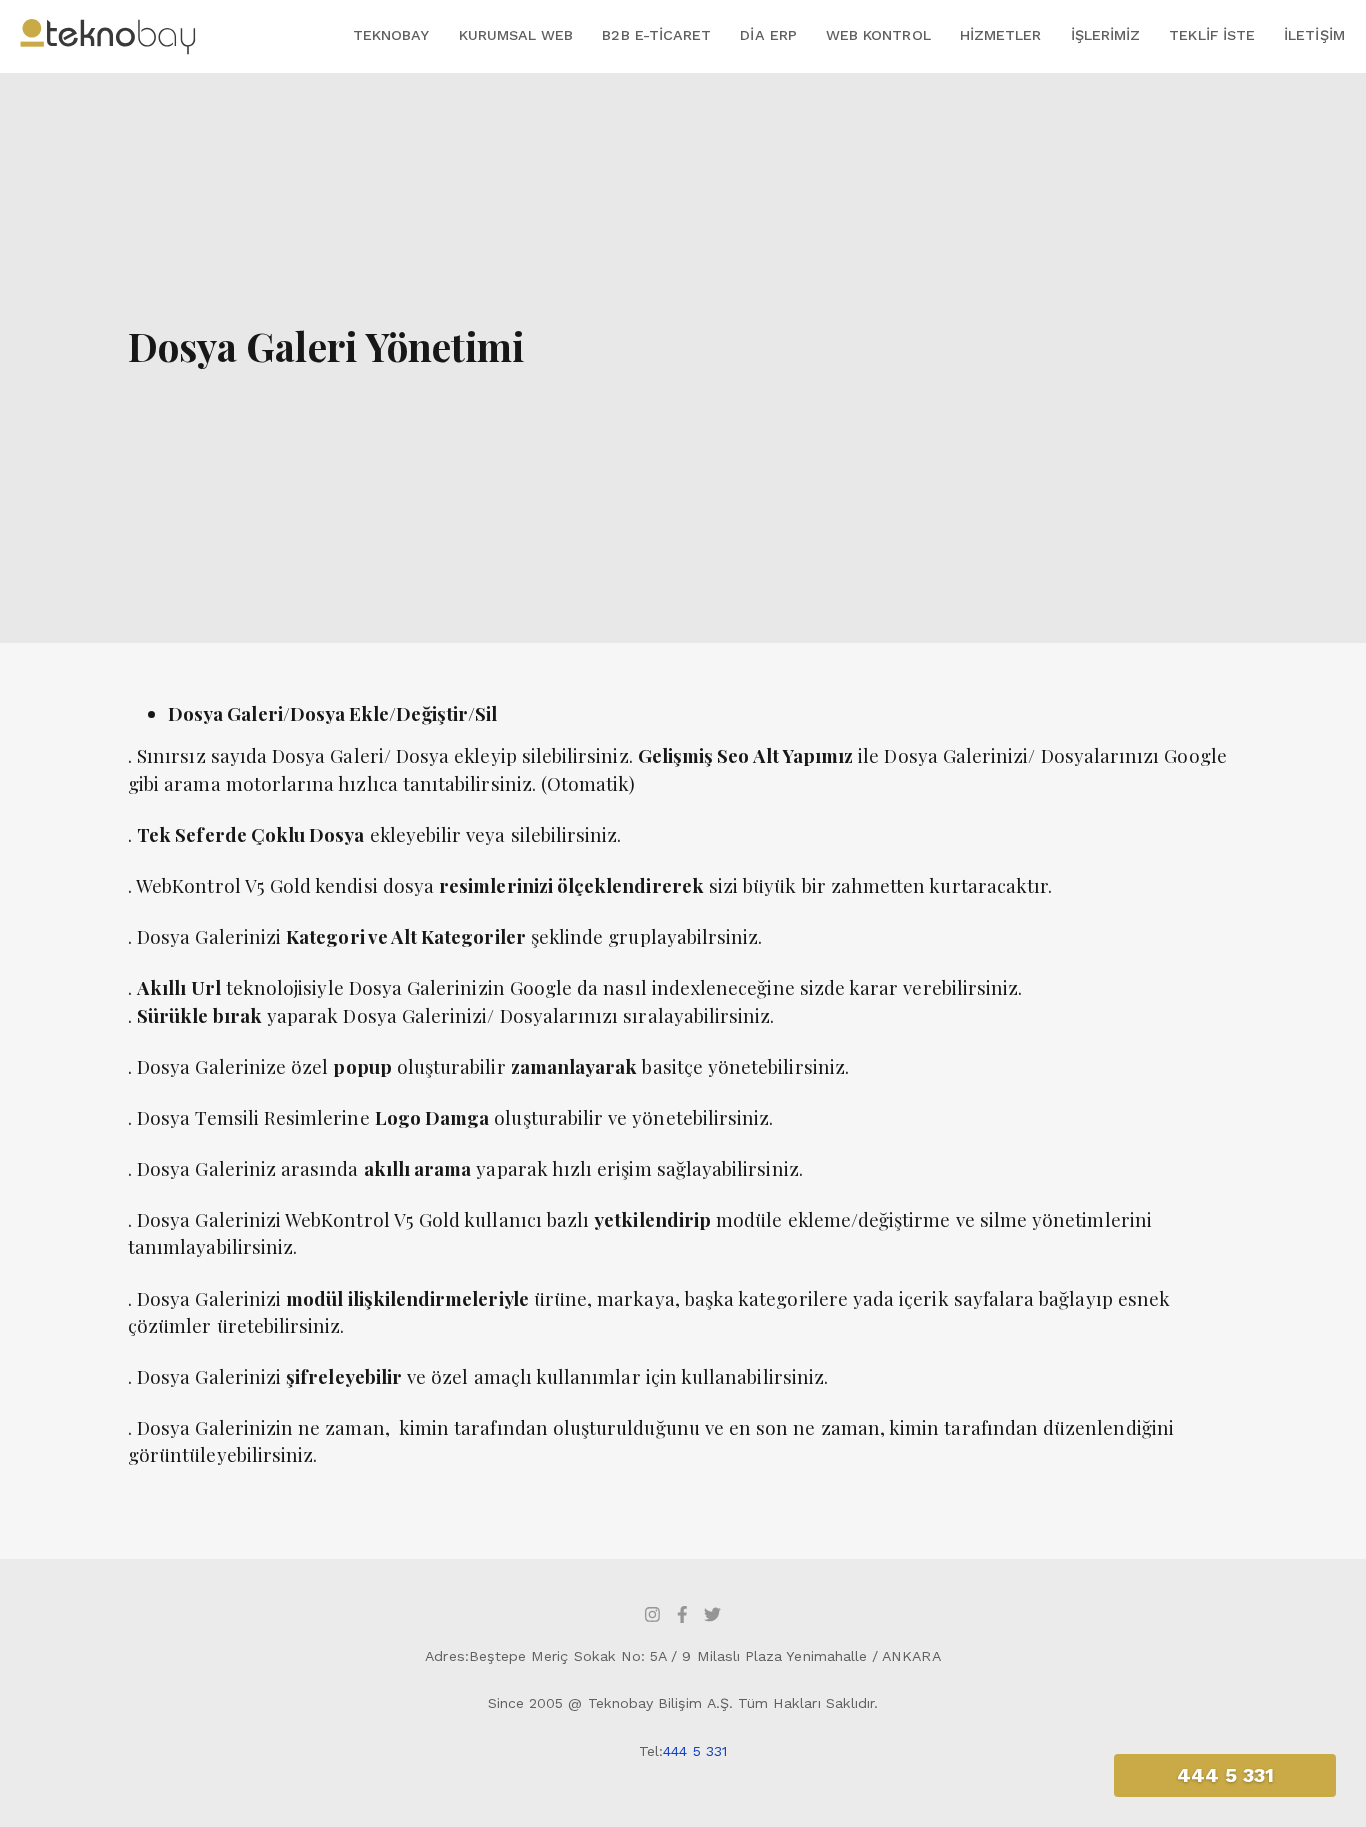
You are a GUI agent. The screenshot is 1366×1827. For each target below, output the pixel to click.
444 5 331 (695, 1751)
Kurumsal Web (516, 35)
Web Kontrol (878, 35)
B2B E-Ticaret (656, 35)
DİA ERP (768, 35)
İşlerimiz (1106, 35)
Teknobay (391, 35)
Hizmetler (1001, 35)
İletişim (1314, 35)
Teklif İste (1212, 35)
